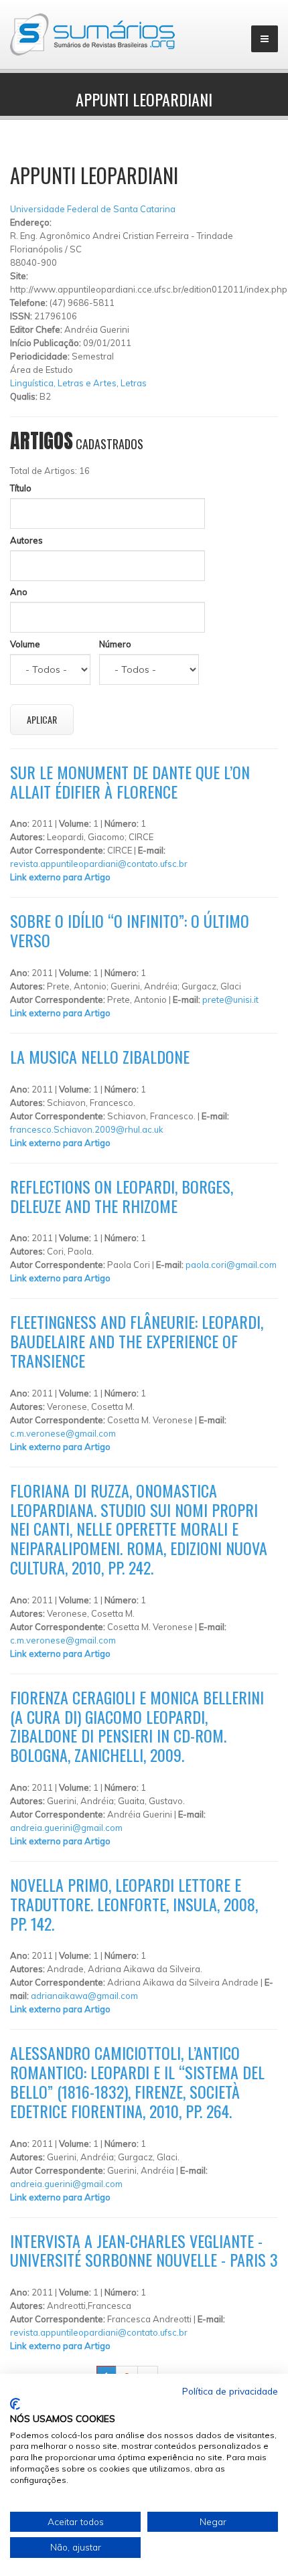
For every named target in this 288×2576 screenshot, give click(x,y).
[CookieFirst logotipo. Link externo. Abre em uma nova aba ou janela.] (15, 2404)
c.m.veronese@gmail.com (63, 1433)
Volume (25, 644)
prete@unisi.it (230, 999)
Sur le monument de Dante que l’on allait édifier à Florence (130, 782)
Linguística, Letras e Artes (63, 383)
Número (115, 644)
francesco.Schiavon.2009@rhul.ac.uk (87, 1129)
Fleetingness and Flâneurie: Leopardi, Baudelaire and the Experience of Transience (137, 1341)
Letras (134, 383)
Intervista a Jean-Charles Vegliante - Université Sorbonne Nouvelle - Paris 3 (144, 2250)
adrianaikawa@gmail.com (84, 1996)
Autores (26, 540)
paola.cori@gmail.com (231, 1265)
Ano (19, 592)
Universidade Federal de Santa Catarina (93, 209)
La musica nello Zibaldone (100, 1056)
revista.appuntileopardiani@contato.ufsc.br (99, 864)
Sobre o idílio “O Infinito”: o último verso (130, 930)
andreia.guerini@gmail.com (66, 1828)
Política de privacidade (230, 2391)
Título (21, 488)
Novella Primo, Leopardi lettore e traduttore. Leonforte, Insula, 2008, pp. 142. (134, 1904)
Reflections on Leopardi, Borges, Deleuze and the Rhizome (122, 1196)
